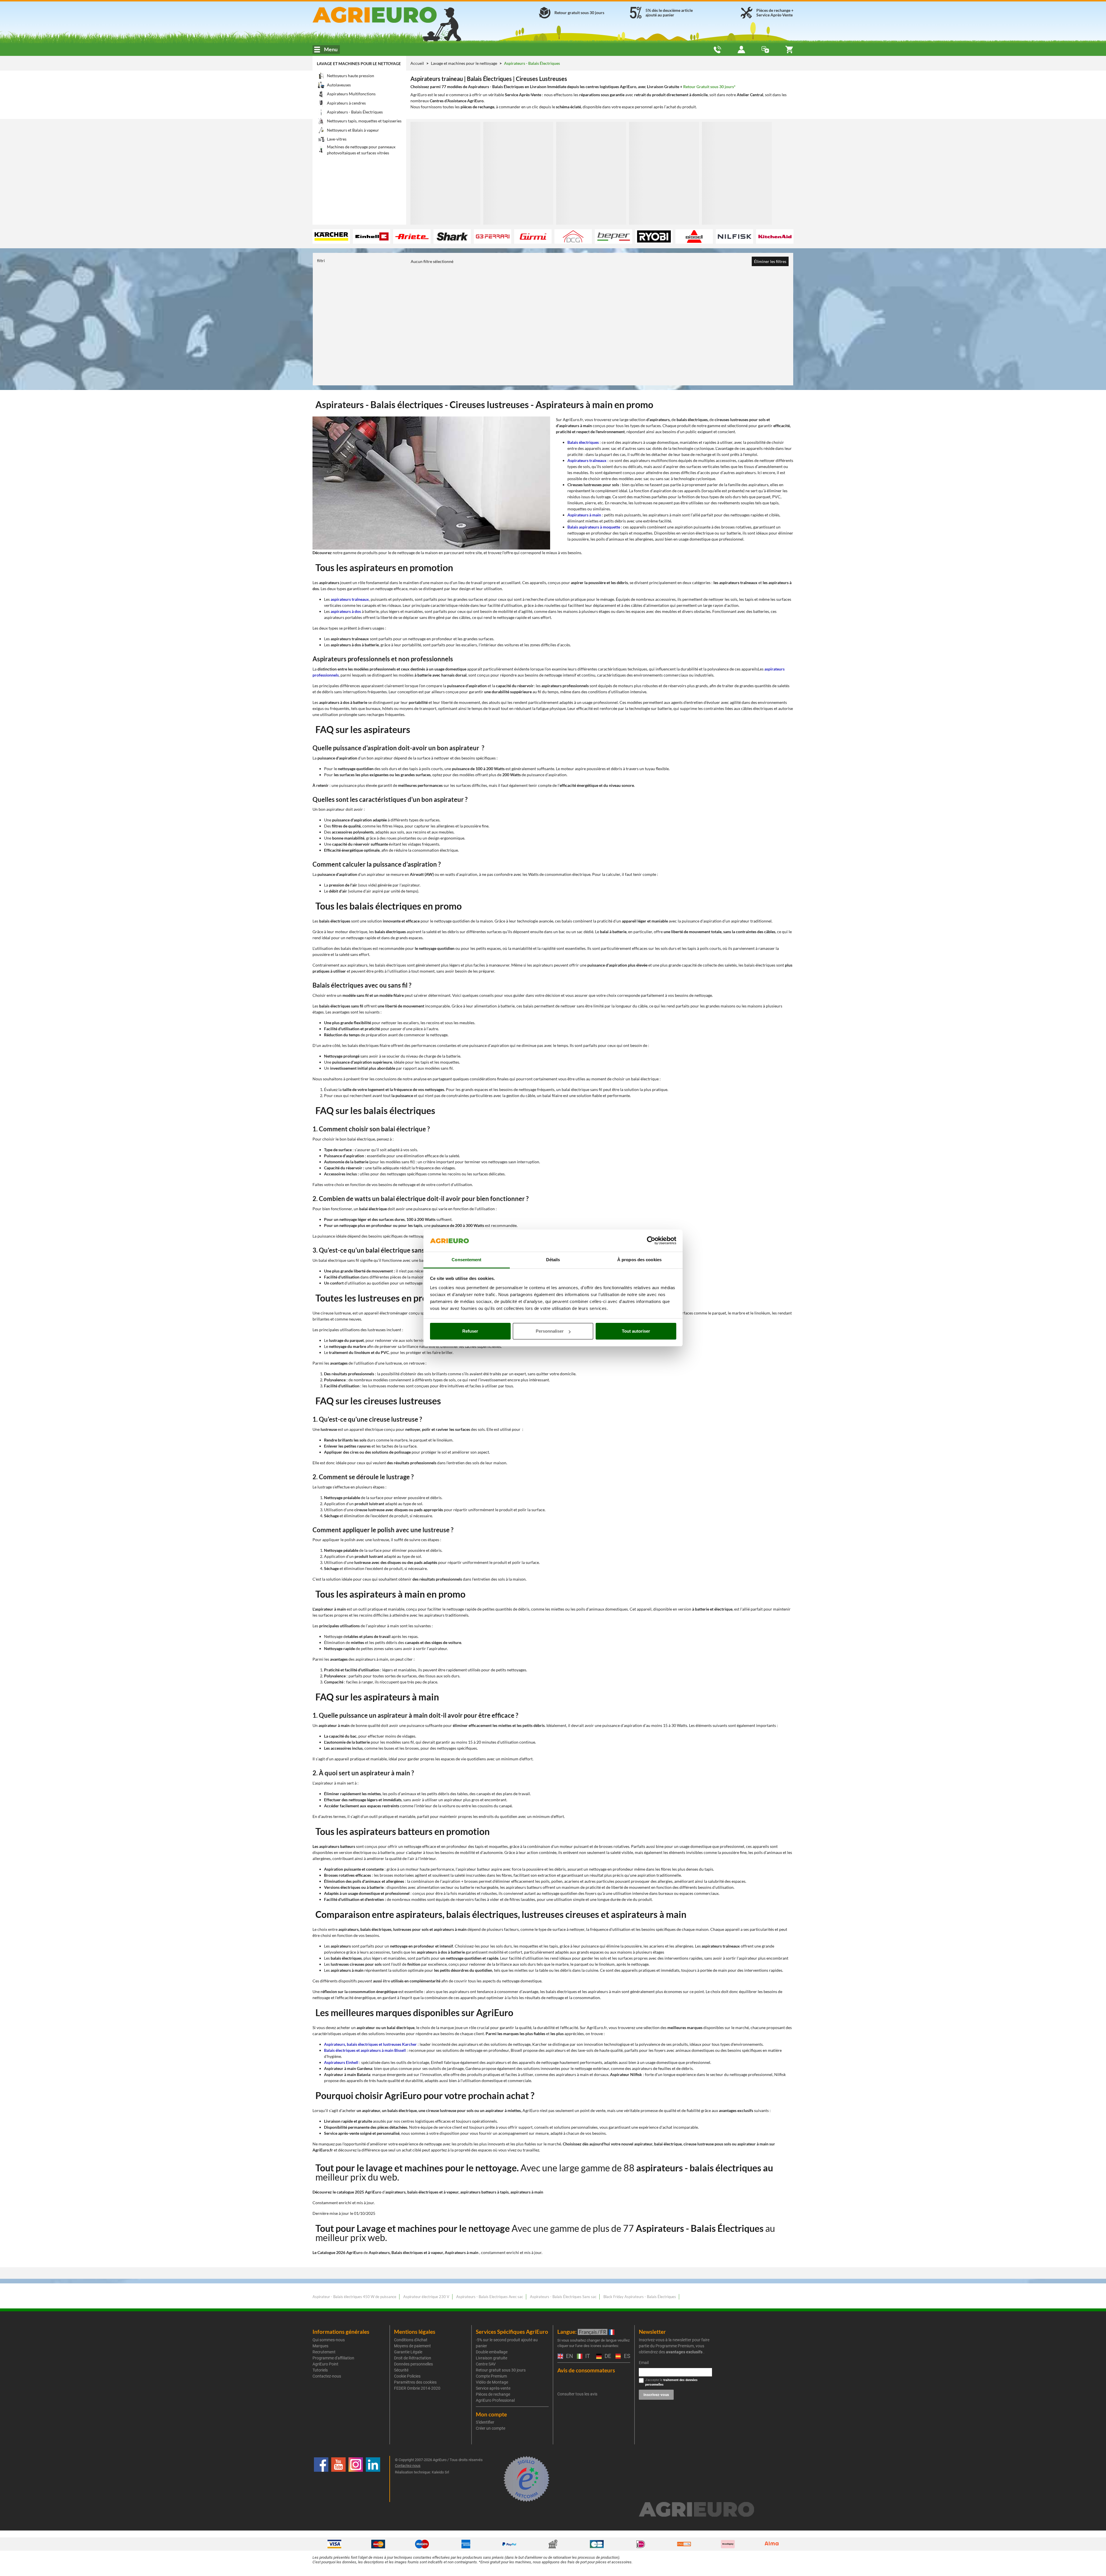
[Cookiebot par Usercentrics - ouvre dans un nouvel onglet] (651, 1241)
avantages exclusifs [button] (684, 2352)
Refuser (470, 1331)
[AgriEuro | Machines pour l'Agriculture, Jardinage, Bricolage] (390, 15)
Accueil (417, 63)
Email (644, 2363)
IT (587, 2356)
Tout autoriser (636, 1331)
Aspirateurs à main (584, 515)
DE (607, 2356)
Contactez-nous (327, 2376)
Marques (320, 2346)
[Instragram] (356, 2479)
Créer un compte (490, 2428)
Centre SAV (486, 2364)
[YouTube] (338, 2479)
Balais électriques (583, 442)
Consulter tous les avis (577, 2394)
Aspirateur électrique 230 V (426, 2297)
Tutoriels (320, 2370)
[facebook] (321, 2479)
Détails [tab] (553, 1260)
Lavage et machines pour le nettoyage (359, 64)
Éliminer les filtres (770, 261)
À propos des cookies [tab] (639, 1260)
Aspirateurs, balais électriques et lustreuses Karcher (370, 2044)
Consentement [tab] (466, 1260)
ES (626, 2356)
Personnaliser (550, 1331)
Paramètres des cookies (415, 2382)
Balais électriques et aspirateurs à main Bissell (365, 2050)
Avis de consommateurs (586, 2370)
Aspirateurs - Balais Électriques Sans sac (563, 2297)
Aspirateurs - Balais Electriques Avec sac (490, 2297)
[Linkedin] (373, 2479)
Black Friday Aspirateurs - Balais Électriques (640, 2297)
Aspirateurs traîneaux (587, 460)
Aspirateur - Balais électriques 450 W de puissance (354, 2297)
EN (569, 2356)
